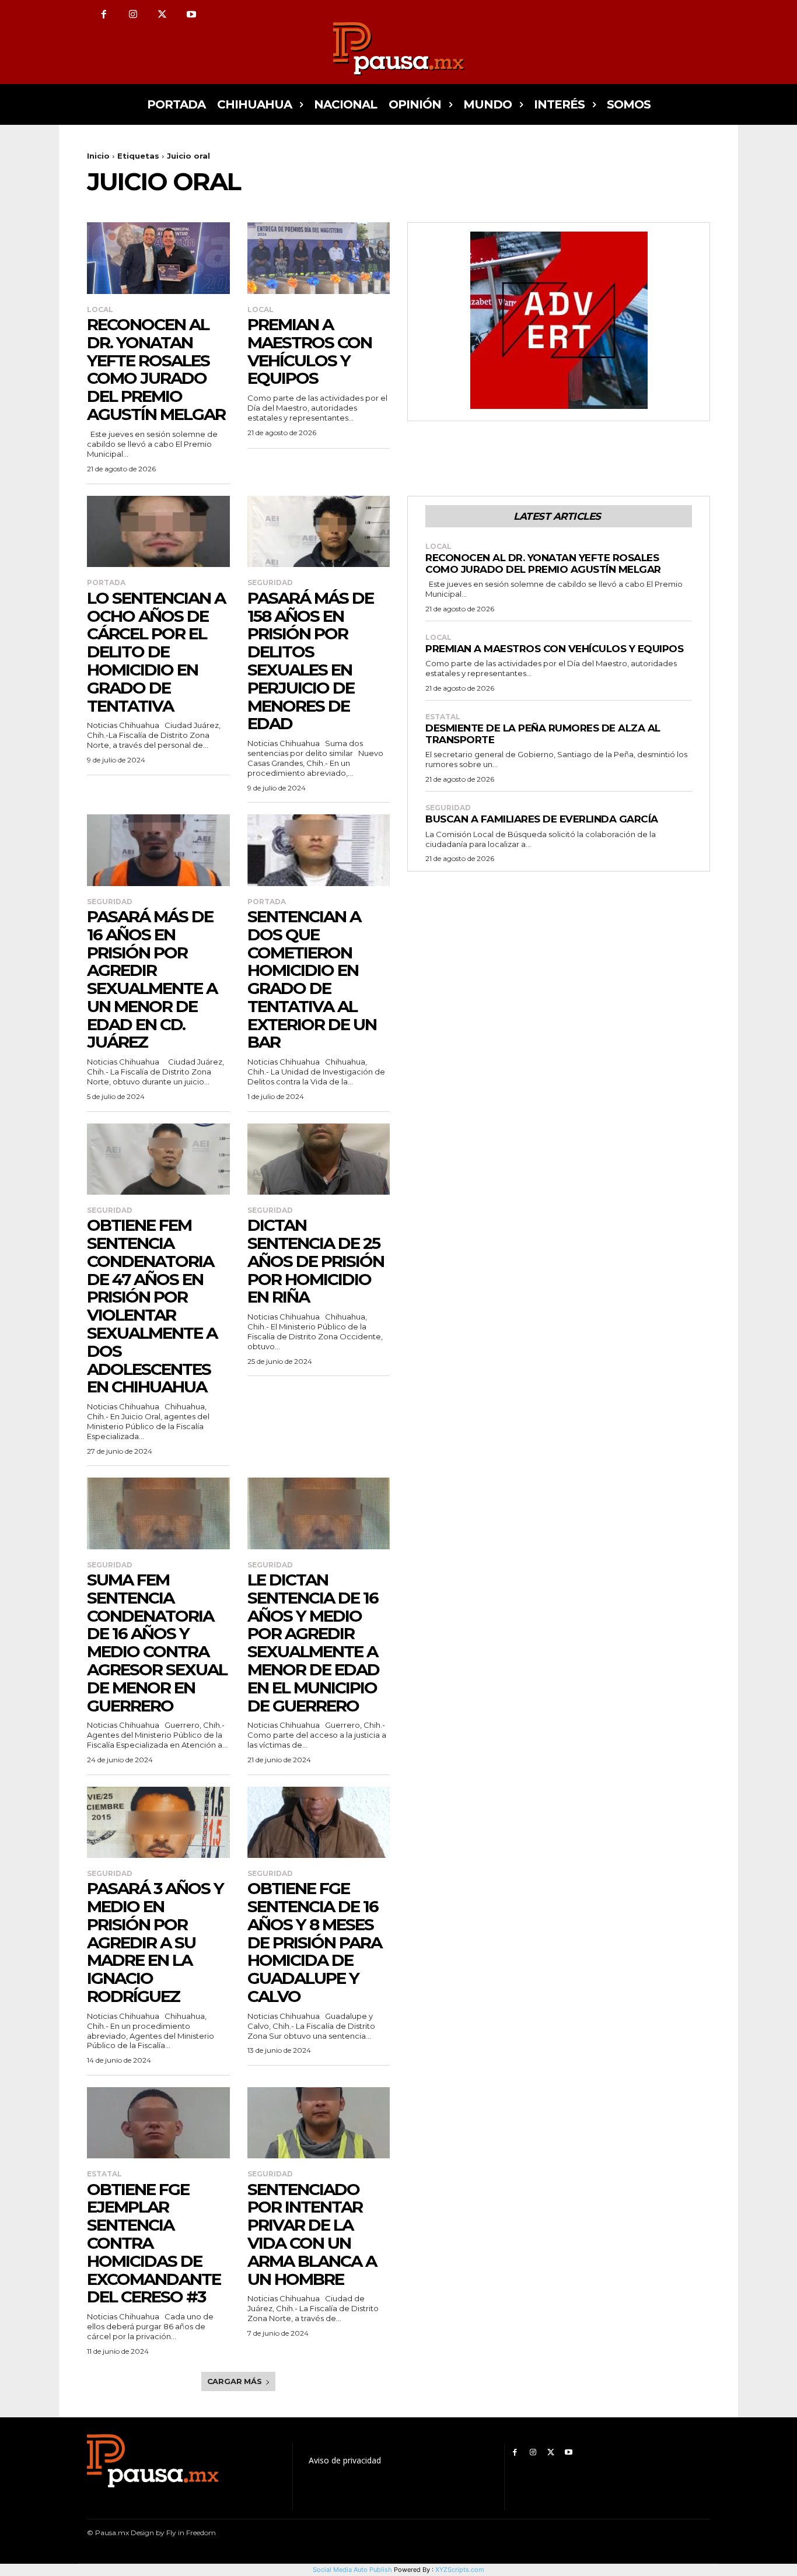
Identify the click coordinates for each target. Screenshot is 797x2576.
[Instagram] (133, 15)
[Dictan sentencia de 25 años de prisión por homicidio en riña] (319, 1159)
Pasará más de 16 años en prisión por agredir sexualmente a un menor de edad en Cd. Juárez (152, 979)
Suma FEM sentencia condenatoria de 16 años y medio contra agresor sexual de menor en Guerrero (157, 1643)
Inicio (98, 156)
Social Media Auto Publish (352, 2570)
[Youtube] (191, 15)
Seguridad (270, 583)
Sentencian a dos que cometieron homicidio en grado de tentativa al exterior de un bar (312, 979)
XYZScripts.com (460, 2570)
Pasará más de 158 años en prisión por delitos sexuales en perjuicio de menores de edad (310, 661)
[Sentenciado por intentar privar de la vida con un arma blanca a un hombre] (319, 2123)
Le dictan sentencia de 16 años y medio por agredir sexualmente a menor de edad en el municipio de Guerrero (313, 1643)
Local (100, 310)
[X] (162, 15)
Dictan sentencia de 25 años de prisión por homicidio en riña (316, 1261)
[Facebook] (104, 15)
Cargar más (235, 2381)
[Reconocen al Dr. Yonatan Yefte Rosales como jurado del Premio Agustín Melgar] (158, 258)
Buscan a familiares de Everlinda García (542, 819)
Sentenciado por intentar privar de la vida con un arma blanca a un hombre (312, 2234)
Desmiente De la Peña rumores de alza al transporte (543, 734)
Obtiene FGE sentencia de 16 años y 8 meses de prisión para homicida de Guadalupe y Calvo (314, 1942)
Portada (106, 583)
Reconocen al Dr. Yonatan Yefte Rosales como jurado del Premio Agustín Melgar (156, 369)
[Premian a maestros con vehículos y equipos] (319, 258)
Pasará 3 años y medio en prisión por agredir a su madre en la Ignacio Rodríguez (155, 1942)
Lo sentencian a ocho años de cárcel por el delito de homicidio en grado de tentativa (156, 652)
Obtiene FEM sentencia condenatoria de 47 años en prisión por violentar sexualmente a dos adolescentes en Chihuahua (152, 1306)
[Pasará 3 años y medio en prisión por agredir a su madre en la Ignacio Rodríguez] (158, 1822)
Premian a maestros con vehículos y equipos (310, 351)
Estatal (104, 2174)
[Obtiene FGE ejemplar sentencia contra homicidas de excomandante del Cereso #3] (158, 2123)
